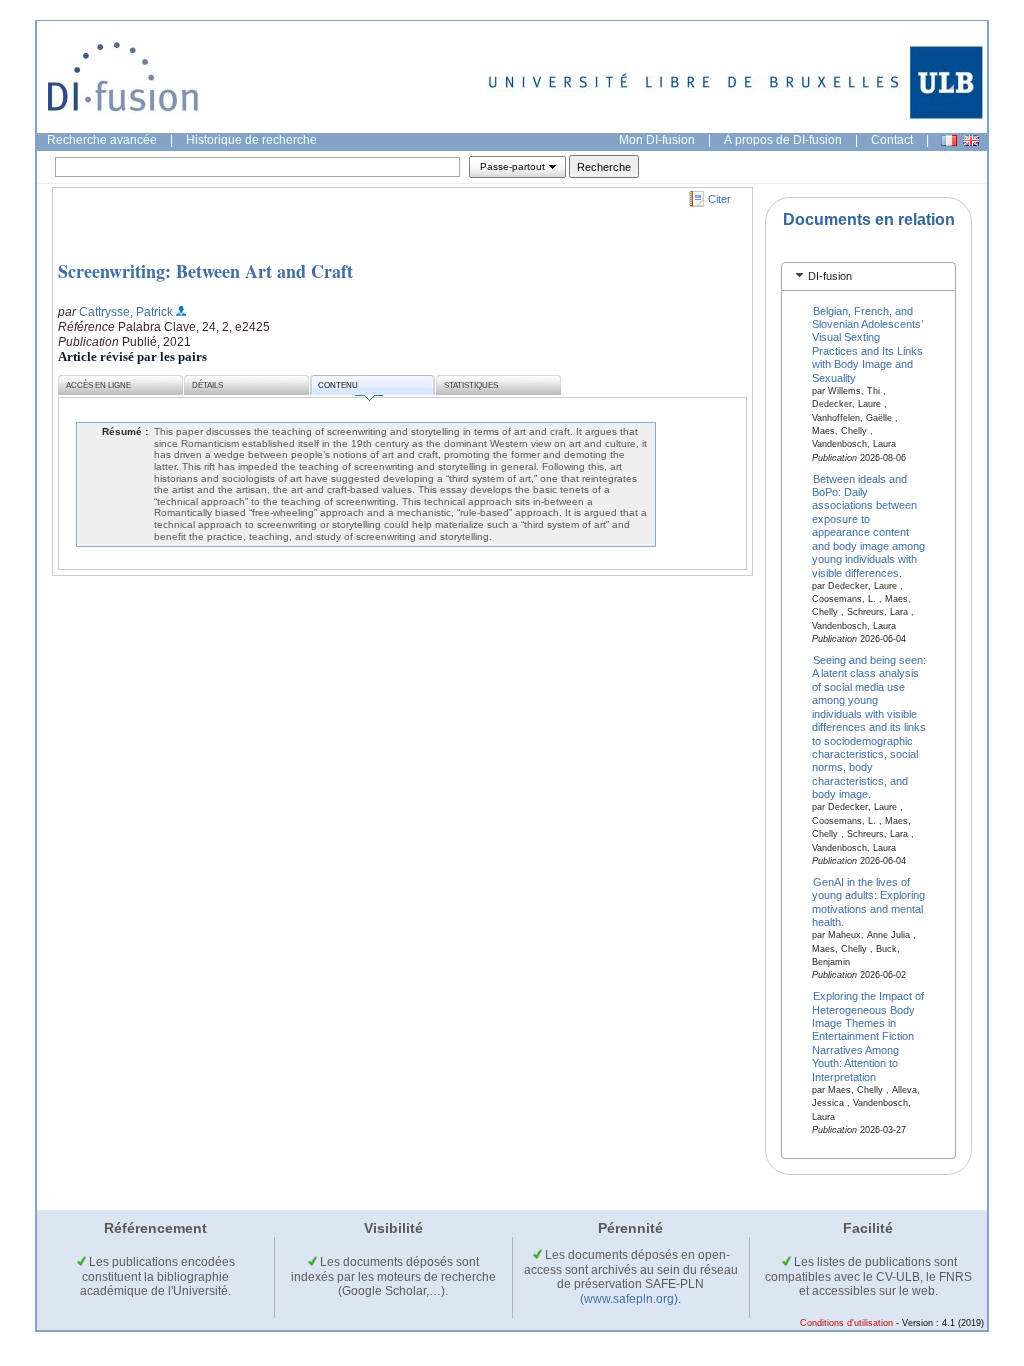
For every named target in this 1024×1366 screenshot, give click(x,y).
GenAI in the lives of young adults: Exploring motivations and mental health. (868, 901)
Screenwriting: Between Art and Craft (205, 271)
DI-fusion (830, 276)
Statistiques (471, 385)
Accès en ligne (98, 385)
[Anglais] (971, 140)
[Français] (949, 140)
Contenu (338, 385)
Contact (892, 140)
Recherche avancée (102, 140)
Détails (207, 385)
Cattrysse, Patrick (126, 312)
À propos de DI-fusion (783, 140)
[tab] (868, 276)
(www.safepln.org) (629, 1299)
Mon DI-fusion (657, 140)
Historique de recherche (251, 140)
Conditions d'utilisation (846, 1323)
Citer (719, 199)
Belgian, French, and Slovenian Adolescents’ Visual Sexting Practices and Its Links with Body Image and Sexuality (867, 343)
